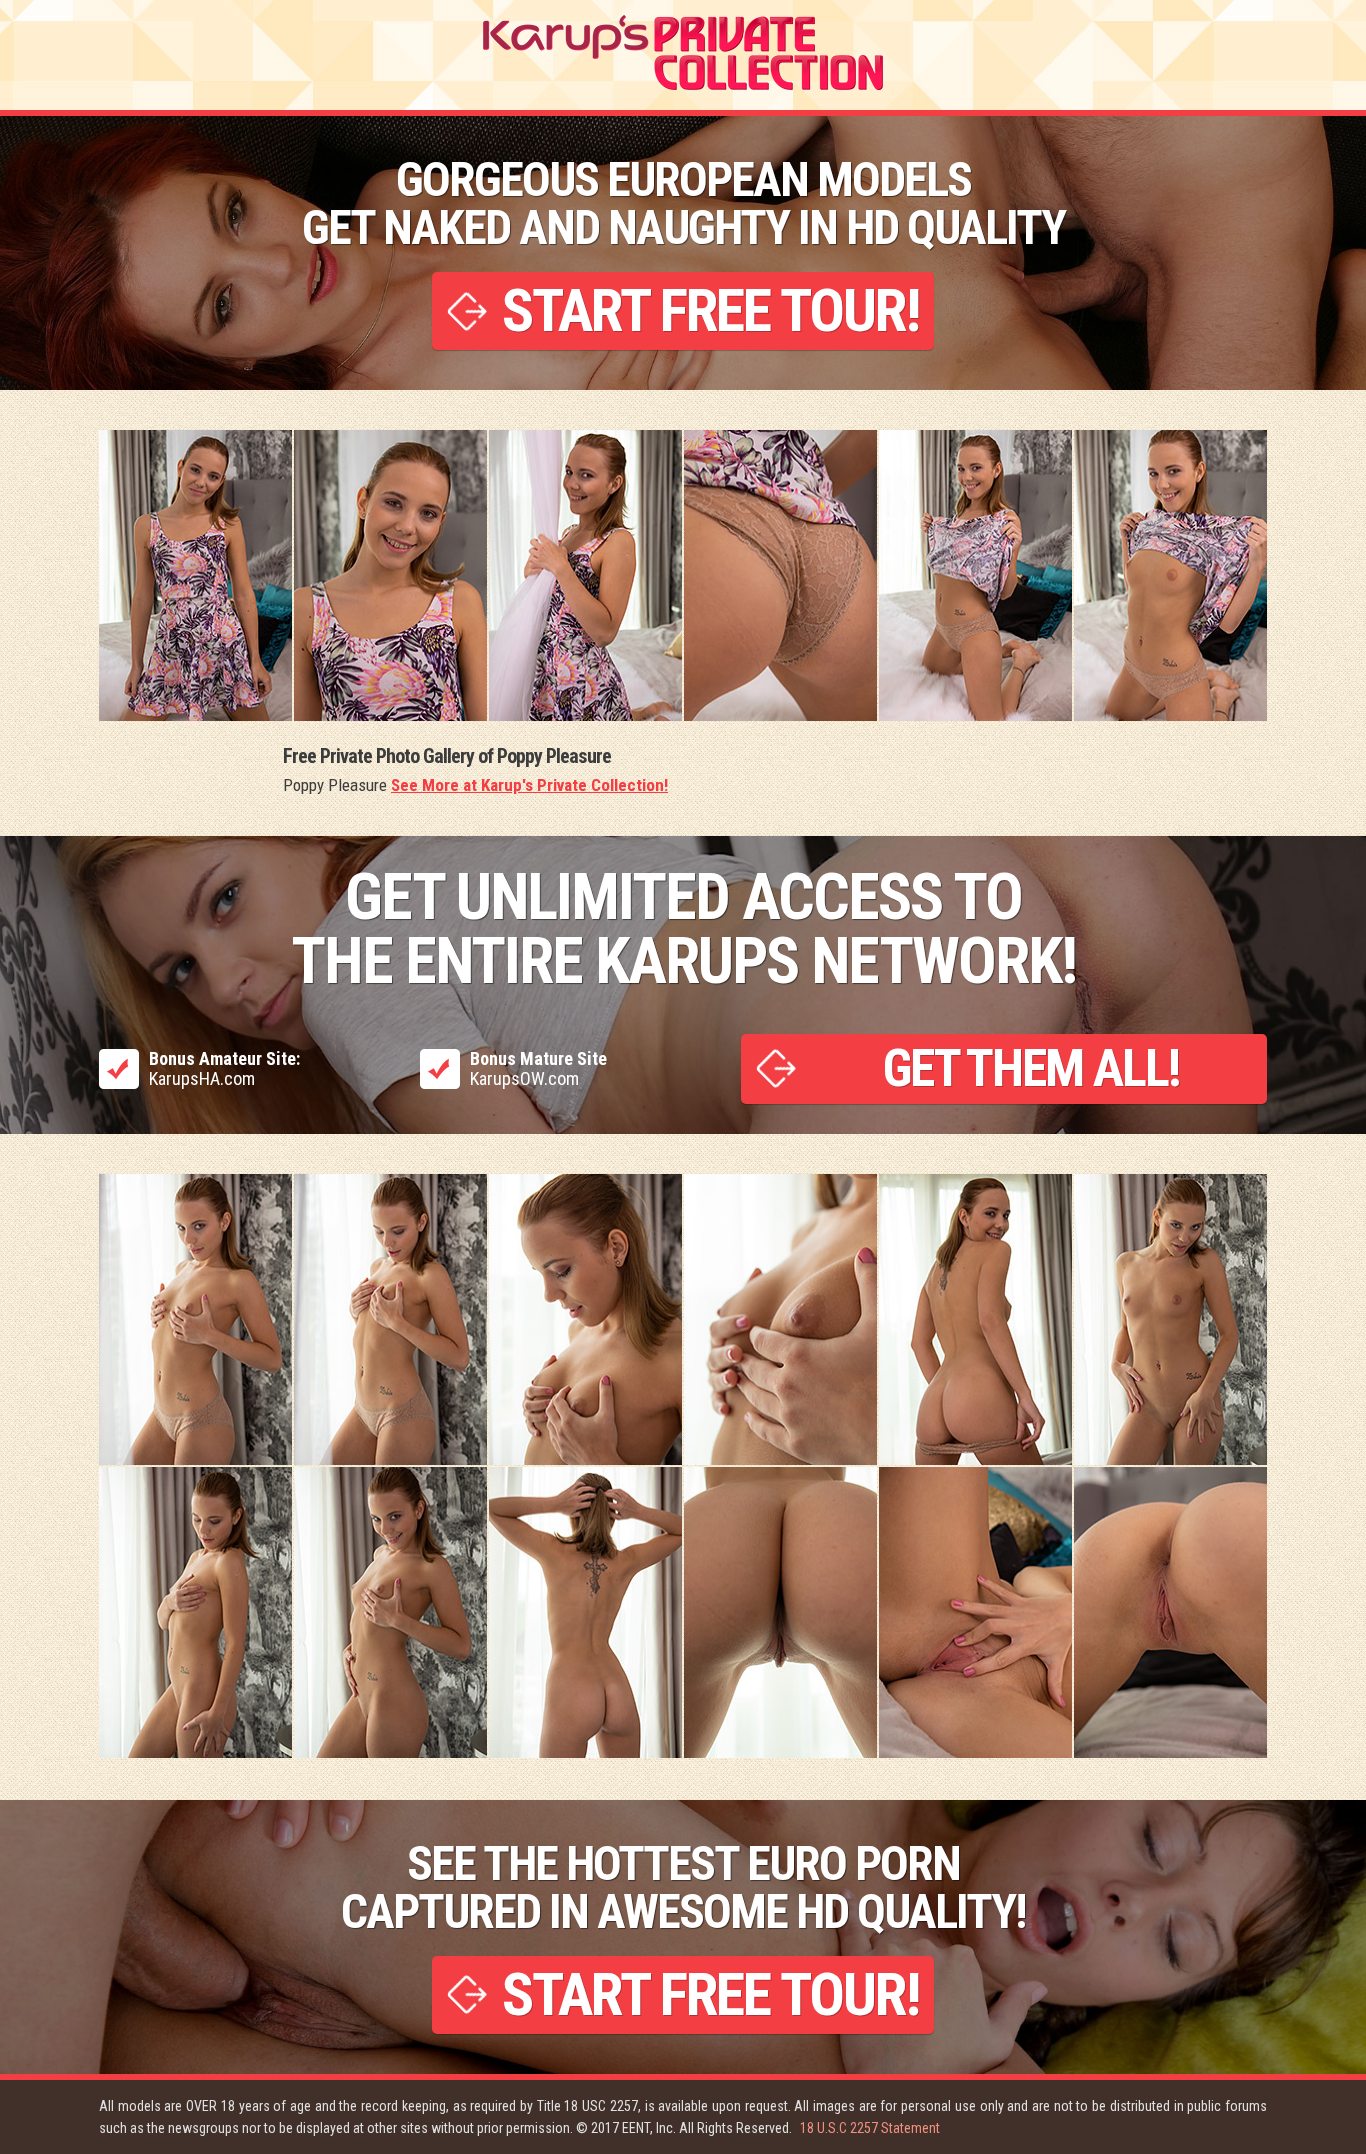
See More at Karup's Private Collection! (529, 785)
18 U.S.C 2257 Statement (870, 2128)
